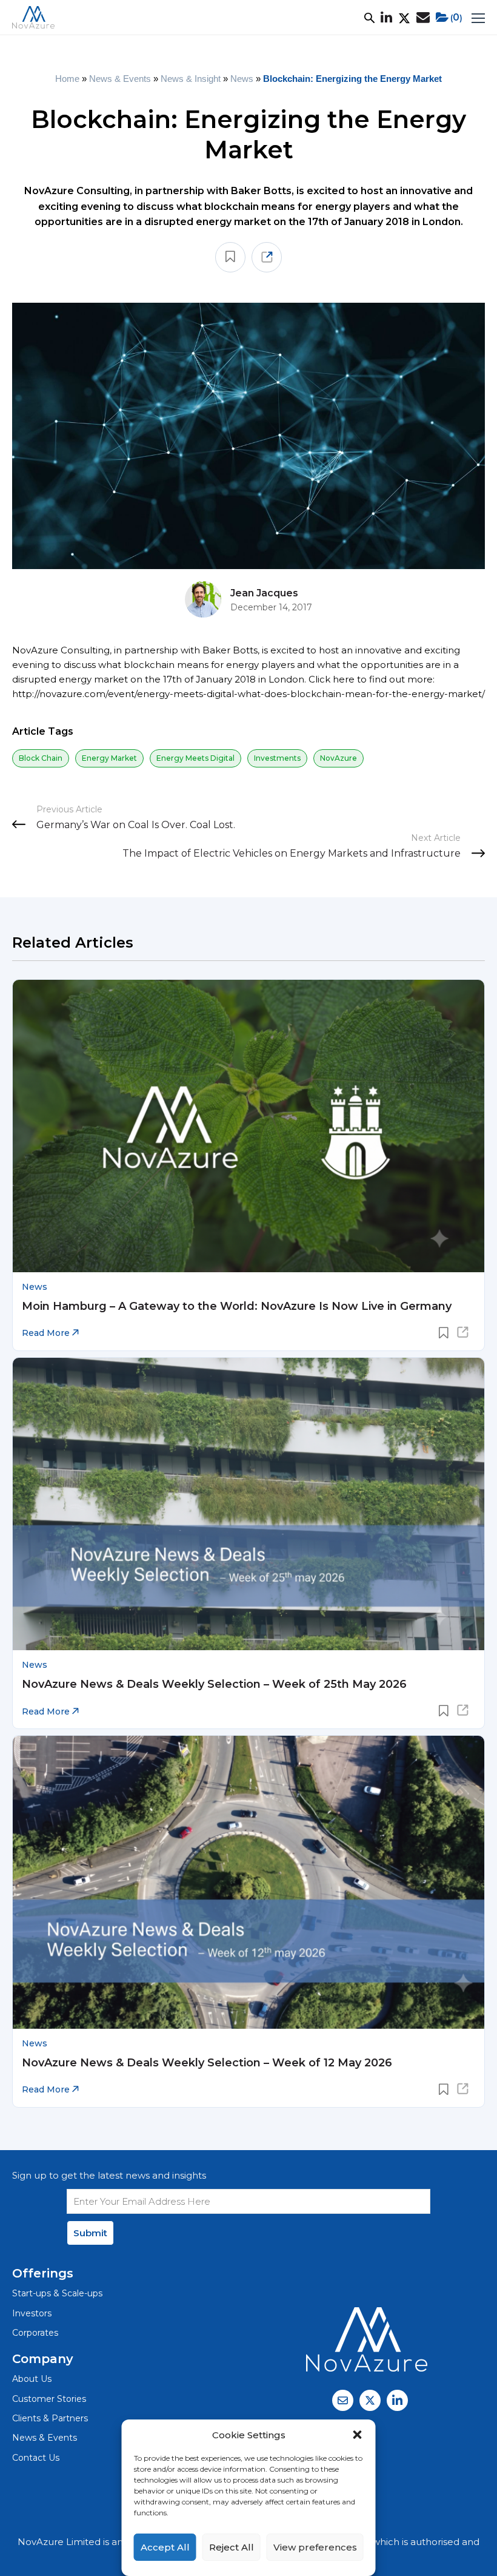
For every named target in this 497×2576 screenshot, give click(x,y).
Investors (32, 2313)
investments (277, 758)
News (242, 79)
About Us (32, 2379)
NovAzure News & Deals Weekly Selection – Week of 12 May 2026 (207, 2063)
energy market (109, 758)
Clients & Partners (50, 2418)
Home (67, 79)
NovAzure (339, 758)
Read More (47, 1333)
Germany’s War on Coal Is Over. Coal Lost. (136, 825)
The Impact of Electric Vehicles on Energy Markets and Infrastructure (292, 853)
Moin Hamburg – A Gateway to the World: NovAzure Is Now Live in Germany (237, 1306)
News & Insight (191, 79)
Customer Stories (49, 2399)
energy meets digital (195, 758)
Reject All (232, 2547)
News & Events (120, 79)
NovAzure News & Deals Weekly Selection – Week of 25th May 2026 (214, 1684)
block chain (41, 758)
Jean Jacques (264, 593)
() (456, 17)
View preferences (315, 2547)
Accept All (165, 2547)
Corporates (35, 2333)
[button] (358, 2435)
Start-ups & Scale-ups (57, 2293)
